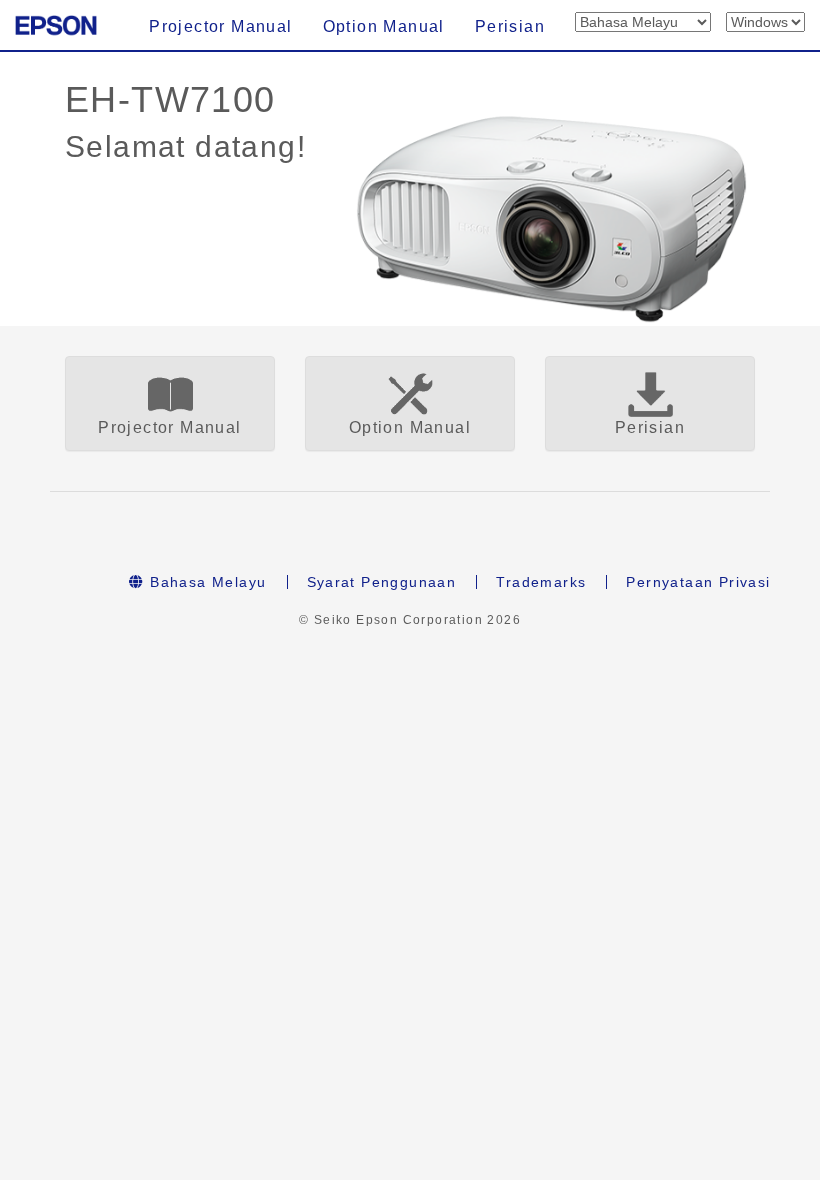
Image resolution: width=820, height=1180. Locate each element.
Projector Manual (220, 26)
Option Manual (384, 26)
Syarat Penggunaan (382, 582)
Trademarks (541, 582)
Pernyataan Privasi (698, 582)
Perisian (510, 26)
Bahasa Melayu (206, 582)
